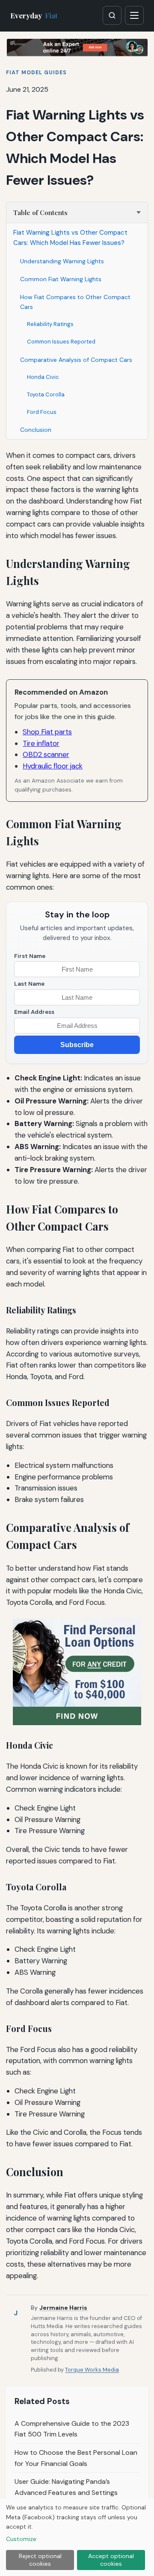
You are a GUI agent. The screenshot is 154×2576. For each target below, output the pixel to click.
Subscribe (77, 1045)
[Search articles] (112, 15)
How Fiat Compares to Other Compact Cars (75, 302)
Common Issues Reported (61, 342)
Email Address (34, 1012)
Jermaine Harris (63, 2308)
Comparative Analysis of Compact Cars (76, 360)
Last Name (29, 984)
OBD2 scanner (46, 754)
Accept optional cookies (111, 2560)
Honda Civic (43, 377)
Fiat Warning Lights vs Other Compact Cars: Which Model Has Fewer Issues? (70, 238)
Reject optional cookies (40, 2560)
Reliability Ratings (50, 324)
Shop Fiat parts (47, 732)
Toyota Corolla (46, 394)
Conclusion (36, 430)
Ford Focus (42, 412)
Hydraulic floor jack (53, 766)
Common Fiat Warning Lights (61, 279)
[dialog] (77, 2537)
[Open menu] (134, 15)
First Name (30, 956)
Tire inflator (41, 743)
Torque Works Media (92, 2370)
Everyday (34, 15)
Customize (21, 2539)
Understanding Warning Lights (62, 261)
